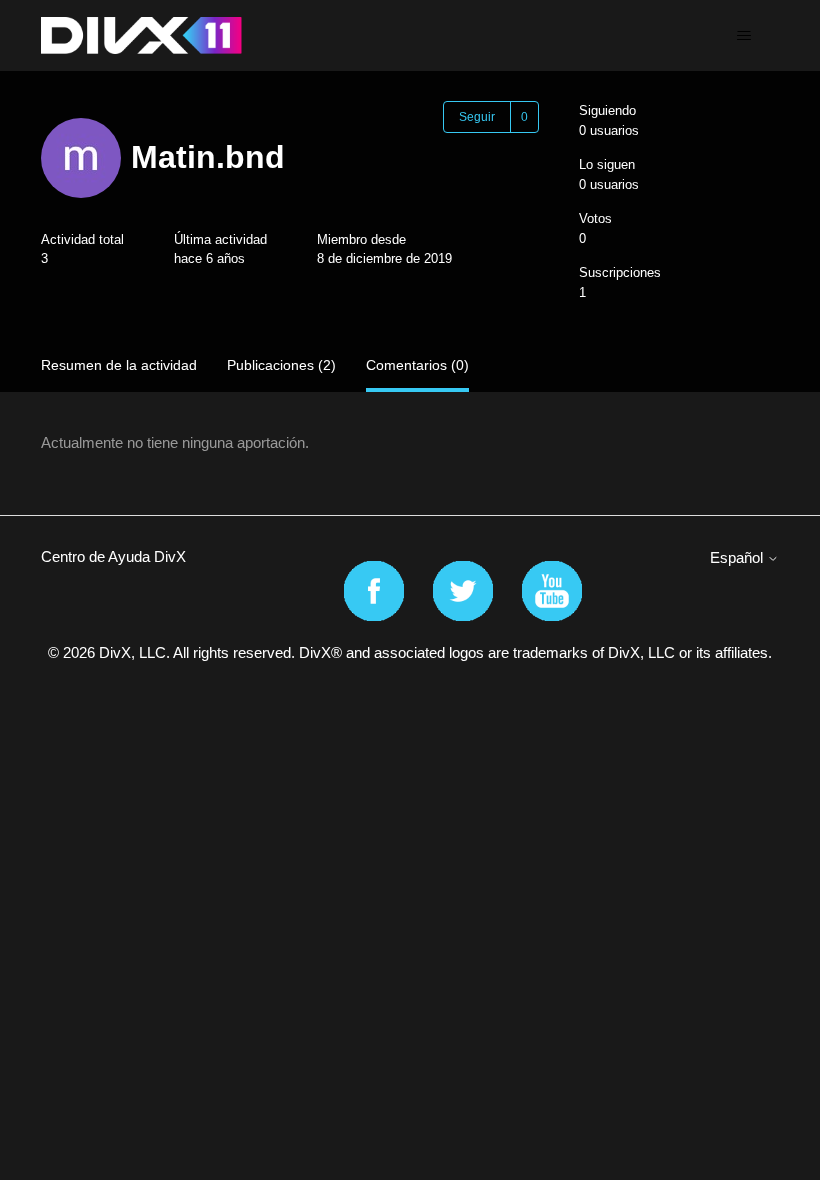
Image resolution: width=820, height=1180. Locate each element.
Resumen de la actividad (119, 365)
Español (738, 557)
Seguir (477, 117)
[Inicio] (141, 35)
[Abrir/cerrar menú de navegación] (743, 36)
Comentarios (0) (417, 365)
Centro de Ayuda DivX (113, 556)
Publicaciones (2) (281, 365)
